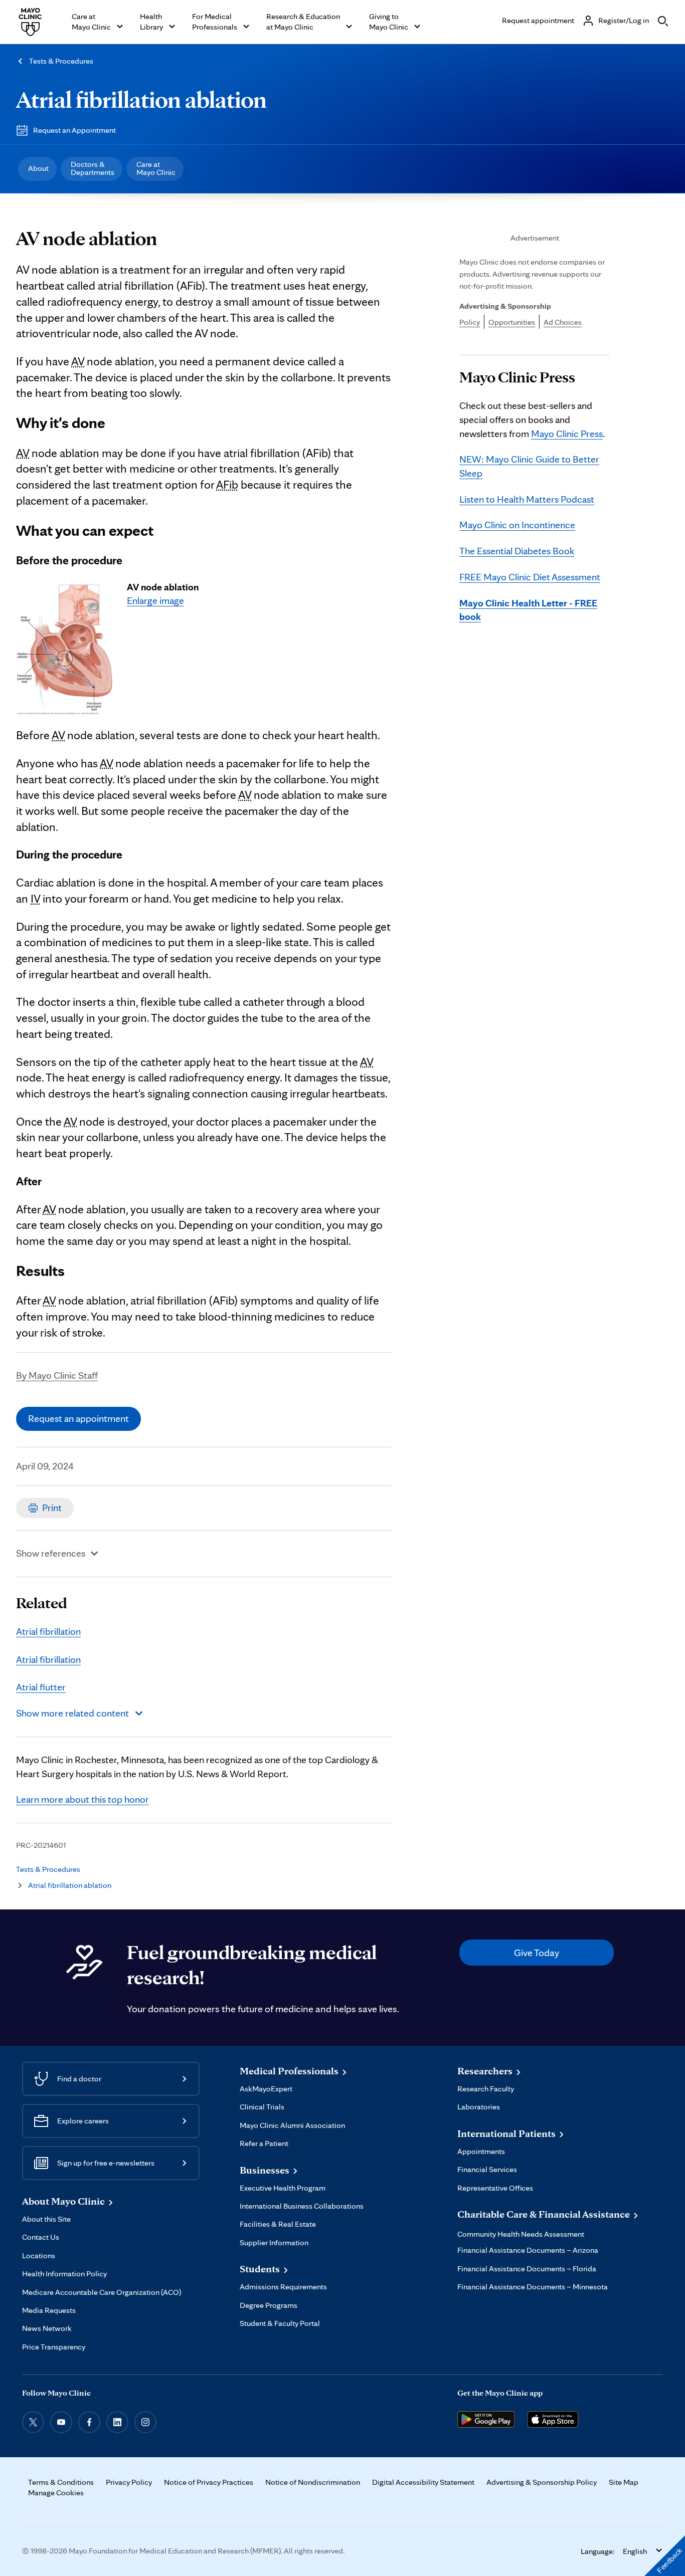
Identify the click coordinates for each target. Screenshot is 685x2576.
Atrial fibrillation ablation (141, 99)
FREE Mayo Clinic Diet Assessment (530, 577)
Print (52, 1508)
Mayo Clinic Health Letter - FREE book (528, 610)
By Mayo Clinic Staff (57, 1375)
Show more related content (72, 1713)
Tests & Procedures (61, 61)
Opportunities (512, 322)
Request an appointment (78, 1418)
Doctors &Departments (93, 168)
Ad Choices (563, 322)
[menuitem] (37, 169)
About (38, 168)
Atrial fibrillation (48, 1631)
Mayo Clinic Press (567, 434)
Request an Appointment (74, 130)
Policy (470, 322)
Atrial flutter (41, 1687)
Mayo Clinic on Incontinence (517, 525)
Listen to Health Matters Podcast (527, 499)
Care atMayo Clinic (156, 168)
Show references (51, 1553)
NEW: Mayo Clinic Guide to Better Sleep (529, 466)
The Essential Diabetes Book (517, 551)
